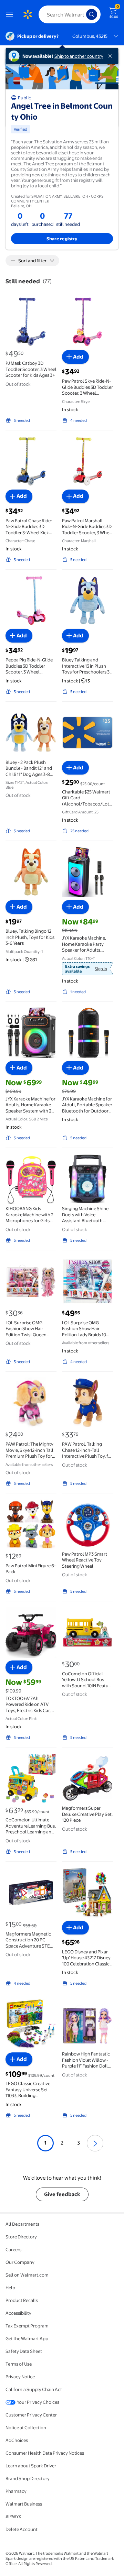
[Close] (112, 56)
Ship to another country (79, 56)
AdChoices (17, 2440)
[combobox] (70, 14)
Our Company (20, 2262)
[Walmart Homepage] (28, 14)
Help (10, 2288)
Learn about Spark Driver (31, 2466)
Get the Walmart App (27, 2338)
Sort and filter (32, 261)
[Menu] (11, 14)
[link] (85, 969)
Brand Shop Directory (28, 2478)
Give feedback (62, 2194)
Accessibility (18, 2313)
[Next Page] (95, 2143)
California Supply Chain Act (34, 2389)
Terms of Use (19, 2364)
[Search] (92, 14)
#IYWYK (13, 2517)
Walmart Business (24, 2504)
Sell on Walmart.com (27, 2275)
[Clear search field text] (83, 14)
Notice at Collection (26, 2427)
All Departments (22, 2224)
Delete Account (22, 2529)
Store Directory (21, 2237)
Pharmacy (16, 2491)
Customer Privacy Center (31, 2415)
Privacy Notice (20, 2377)
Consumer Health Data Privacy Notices (45, 2453)
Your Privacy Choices (38, 2402)
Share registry (62, 239)
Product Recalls (22, 2300)
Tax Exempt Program (27, 2326)
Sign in (101, 969)
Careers (13, 2249)
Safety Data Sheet (24, 2351)
